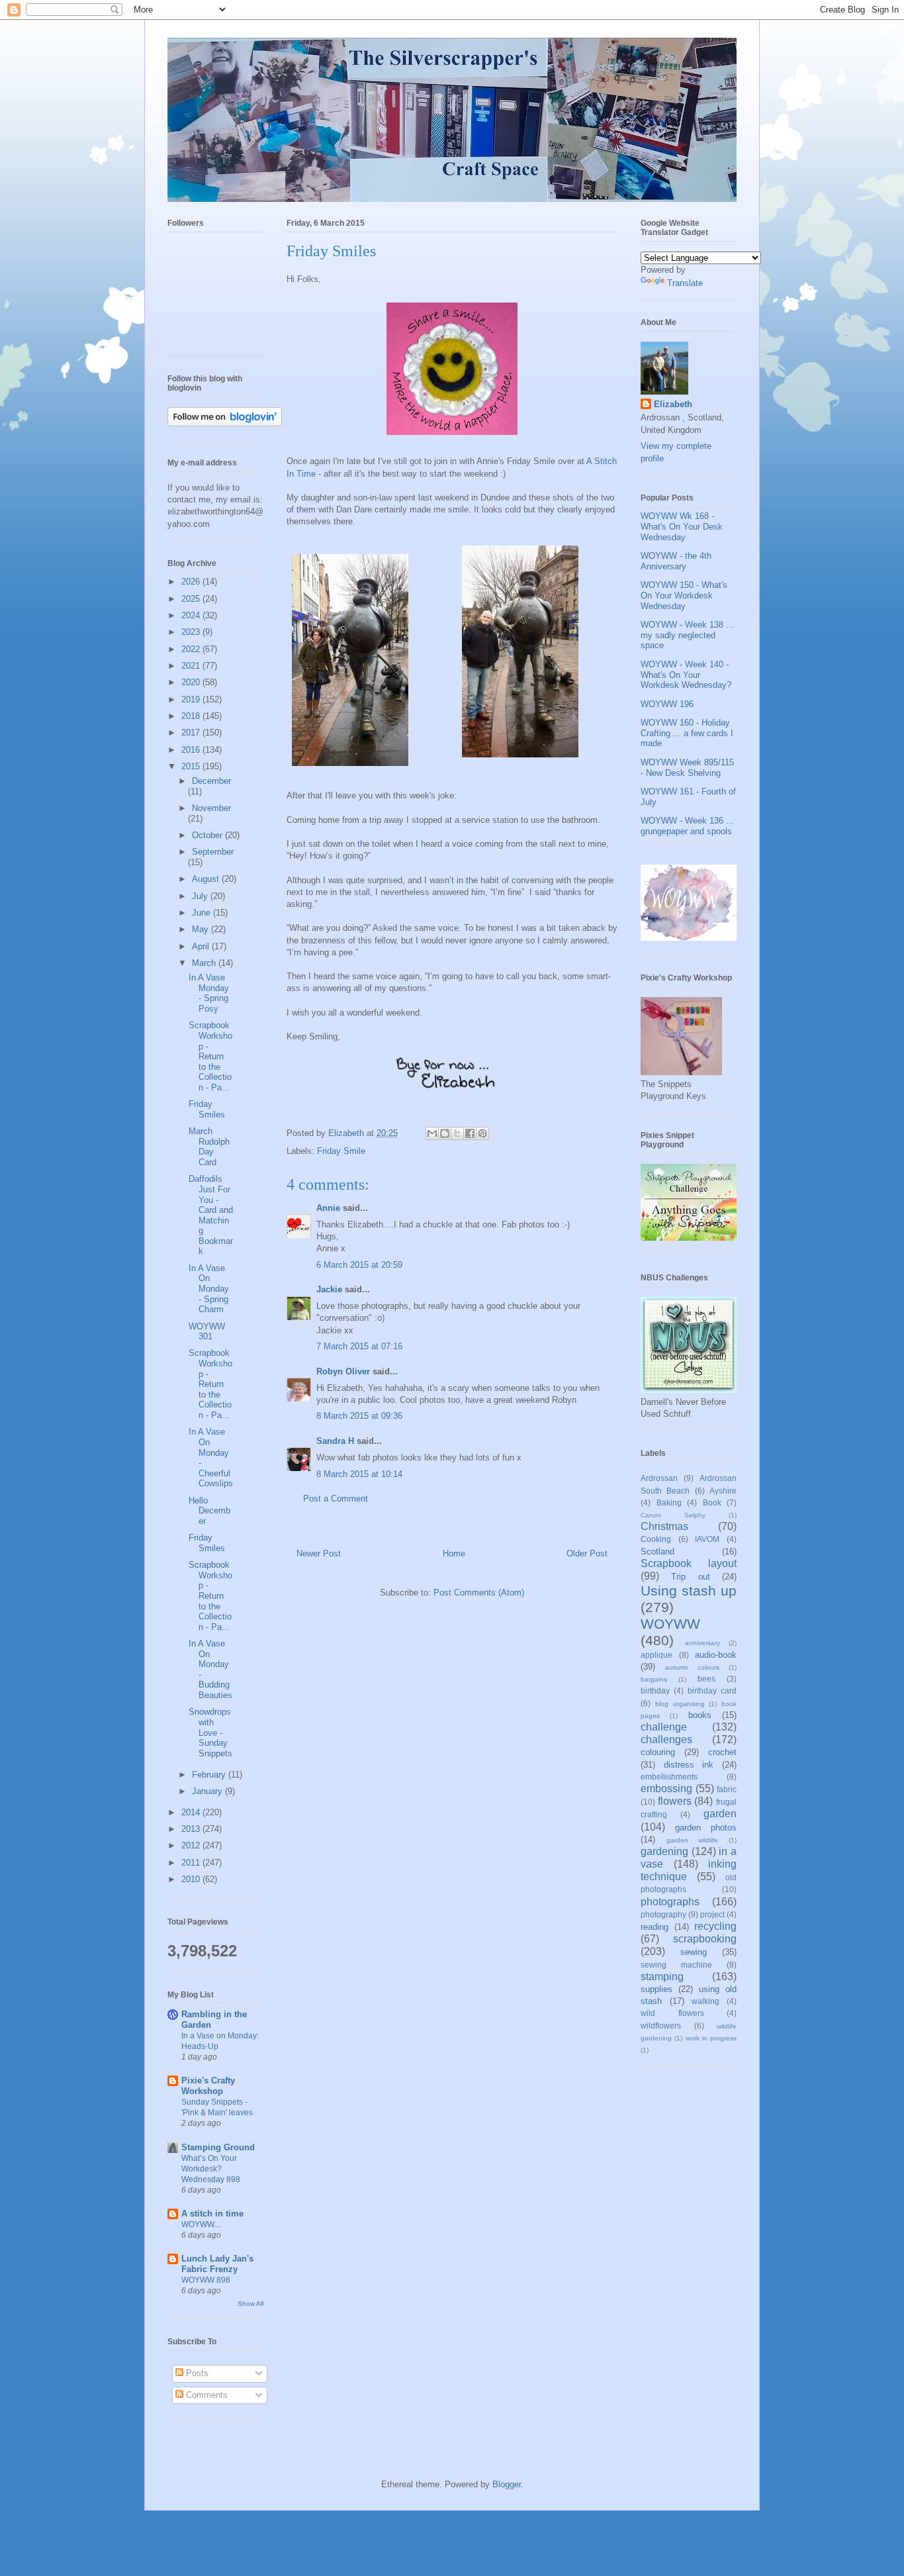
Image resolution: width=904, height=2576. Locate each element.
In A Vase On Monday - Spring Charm (209, 1289)
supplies (656, 1989)
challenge (664, 1727)
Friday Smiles (207, 1109)
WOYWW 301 (207, 1332)
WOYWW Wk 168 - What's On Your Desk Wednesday (682, 526)
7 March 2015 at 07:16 (359, 1346)
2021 (192, 666)
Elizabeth (673, 404)
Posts (196, 2373)
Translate (685, 283)
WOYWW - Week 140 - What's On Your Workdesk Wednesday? (686, 675)
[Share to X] (457, 1133)
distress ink (689, 1765)
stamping (662, 1977)
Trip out (690, 1577)
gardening (664, 1851)
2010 (192, 1879)
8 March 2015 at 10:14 (359, 1474)
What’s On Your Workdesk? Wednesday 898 (211, 2169)
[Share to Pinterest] (482, 1133)
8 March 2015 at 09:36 (359, 1416)
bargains (654, 1679)
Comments (205, 2395)
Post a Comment (336, 1499)
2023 (192, 632)
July (201, 896)
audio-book (716, 1655)
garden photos (706, 1828)
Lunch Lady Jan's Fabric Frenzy (217, 2264)
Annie (328, 1208)
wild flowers (672, 2013)
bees (706, 1679)
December (211, 781)
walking (705, 2001)
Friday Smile (341, 1151)
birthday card (712, 1691)
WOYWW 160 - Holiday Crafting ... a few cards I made (687, 733)
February (210, 1775)
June (203, 913)
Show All (250, 2304)
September (213, 852)
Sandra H (335, 1441)
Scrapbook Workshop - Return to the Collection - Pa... (210, 1056)
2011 (192, 1863)
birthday (655, 1691)
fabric (727, 1789)
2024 (192, 615)
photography (663, 1914)
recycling (715, 1926)
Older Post (587, 1553)
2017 (192, 733)
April (202, 946)
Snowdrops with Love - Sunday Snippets (210, 1732)
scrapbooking (705, 1939)
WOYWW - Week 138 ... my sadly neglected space (687, 635)
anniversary (702, 1643)
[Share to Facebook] (470, 1133)
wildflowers (661, 2026)
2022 (192, 649)
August (207, 879)
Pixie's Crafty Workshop (208, 2086)
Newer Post (319, 1553)
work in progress (711, 2038)
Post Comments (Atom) (479, 1593)
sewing (694, 1952)
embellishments (669, 1777)
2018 (192, 716)
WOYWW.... (202, 2224)
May (202, 929)
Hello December (209, 1511)
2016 (192, 750)
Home (454, 1553)
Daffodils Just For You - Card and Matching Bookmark (211, 1215)
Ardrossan (659, 1478)
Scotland (657, 1551)
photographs (670, 1902)
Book (712, 1503)
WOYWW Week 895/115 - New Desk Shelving (687, 768)
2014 (192, 1812)
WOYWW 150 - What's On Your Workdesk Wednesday (684, 595)
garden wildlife (693, 1840)
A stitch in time (212, 2214)
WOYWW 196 (667, 704)
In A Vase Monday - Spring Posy (209, 993)
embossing (666, 1789)
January (208, 1791)
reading (655, 1927)
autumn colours (692, 1667)
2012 (192, 1845)
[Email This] (432, 1133)
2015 (192, 766)
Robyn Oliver (343, 1371)
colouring (658, 1752)
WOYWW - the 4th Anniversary (676, 561)
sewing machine (676, 1965)
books (700, 1715)
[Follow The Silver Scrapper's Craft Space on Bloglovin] (225, 423)
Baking (669, 1503)
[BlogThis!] (445, 1133)
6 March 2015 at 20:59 (359, 1265)
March (205, 963)
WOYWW (670, 1624)
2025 (192, 599)
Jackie (329, 1289)
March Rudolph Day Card (209, 1147)
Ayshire (723, 1491)
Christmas (664, 1526)
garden (720, 1814)
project (712, 1914)
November (211, 808)
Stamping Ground (218, 2147)
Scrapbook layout (689, 1563)
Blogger (507, 2484)
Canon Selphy (673, 1515)
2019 (192, 699)
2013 (192, 1829)
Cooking (656, 1539)
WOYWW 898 (206, 2280)
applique (656, 1655)
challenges (666, 1740)
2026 (192, 582)
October (208, 835)
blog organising (680, 1704)
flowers (675, 1801)
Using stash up (689, 1591)
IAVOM (707, 1539)
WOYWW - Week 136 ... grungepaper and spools (687, 826)
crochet (722, 1752)
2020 (192, 682)
